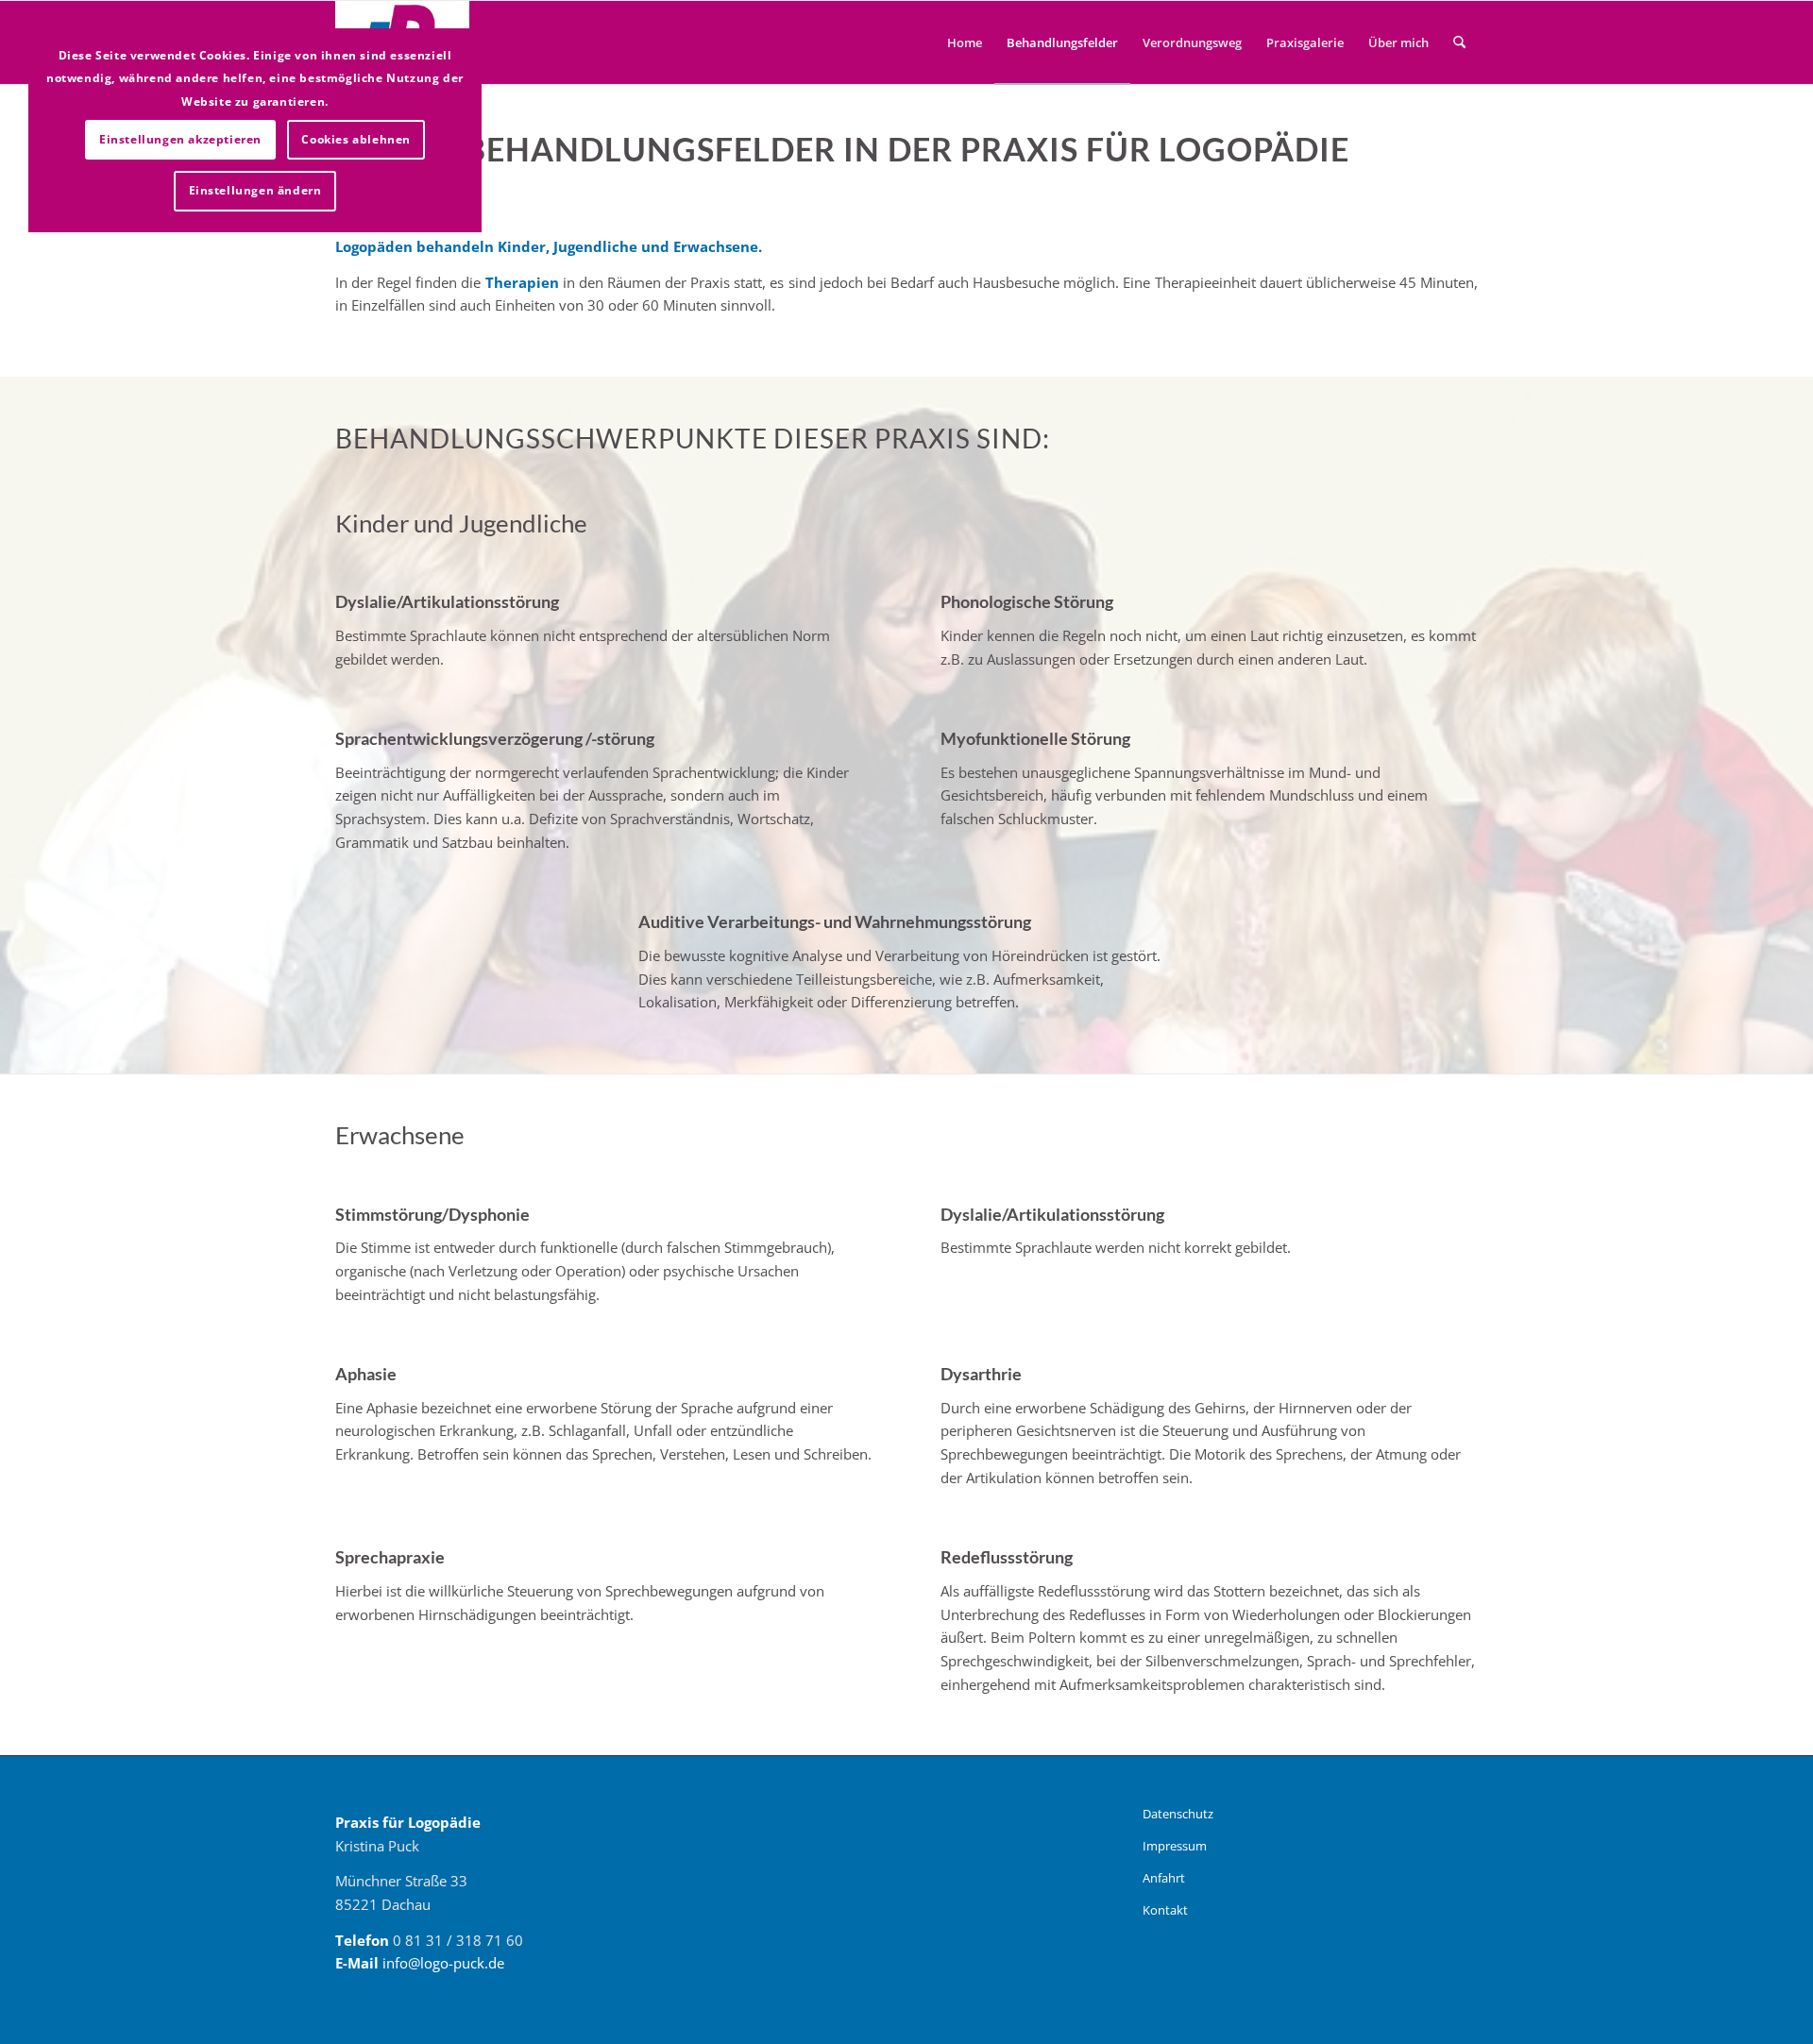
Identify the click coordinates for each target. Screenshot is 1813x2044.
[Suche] (1459, 42)
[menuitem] (965, 42)
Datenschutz (1178, 1814)
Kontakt (1165, 1910)
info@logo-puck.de (443, 1963)
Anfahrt (1164, 1878)
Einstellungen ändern (255, 190)
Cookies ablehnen (356, 139)
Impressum (1175, 1846)
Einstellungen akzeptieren (180, 139)
